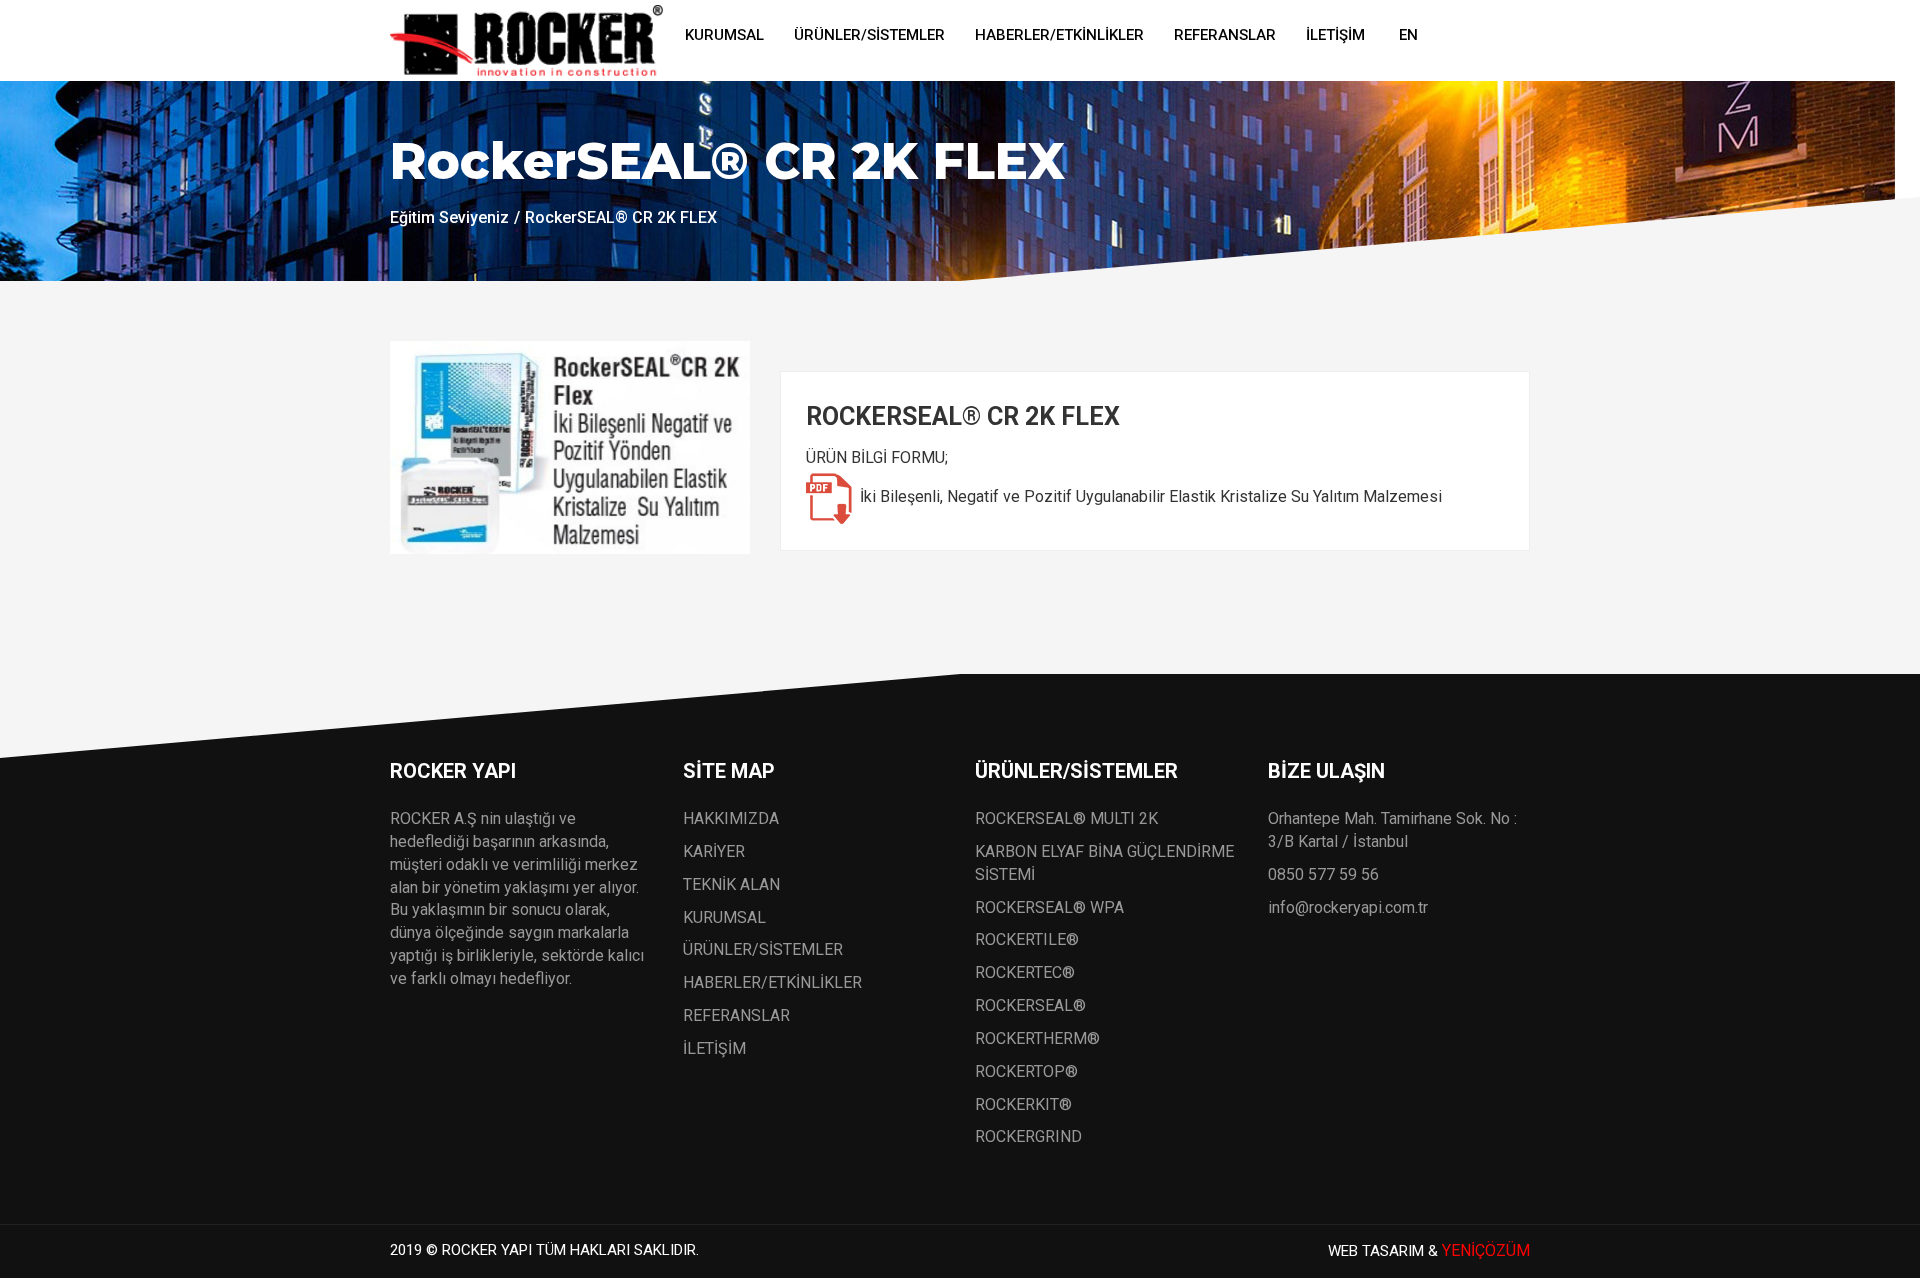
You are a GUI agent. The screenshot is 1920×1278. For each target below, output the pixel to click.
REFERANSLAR (1225, 35)
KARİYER (714, 851)
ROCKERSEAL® (1030, 1005)
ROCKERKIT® (1023, 1104)
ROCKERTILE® (1027, 939)
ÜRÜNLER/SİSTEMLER (869, 35)
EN (1408, 35)
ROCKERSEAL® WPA (1049, 907)
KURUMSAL (724, 35)
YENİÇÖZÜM (1486, 1250)
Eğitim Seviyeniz (449, 217)
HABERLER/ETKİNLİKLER (1059, 35)
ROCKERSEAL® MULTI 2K (1066, 818)
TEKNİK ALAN (731, 884)
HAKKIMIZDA (731, 818)
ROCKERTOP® (1026, 1071)
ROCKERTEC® (1025, 972)
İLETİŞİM (1335, 35)
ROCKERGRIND (1028, 1136)
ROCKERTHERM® (1037, 1038)
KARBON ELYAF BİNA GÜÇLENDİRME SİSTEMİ (1104, 863)
